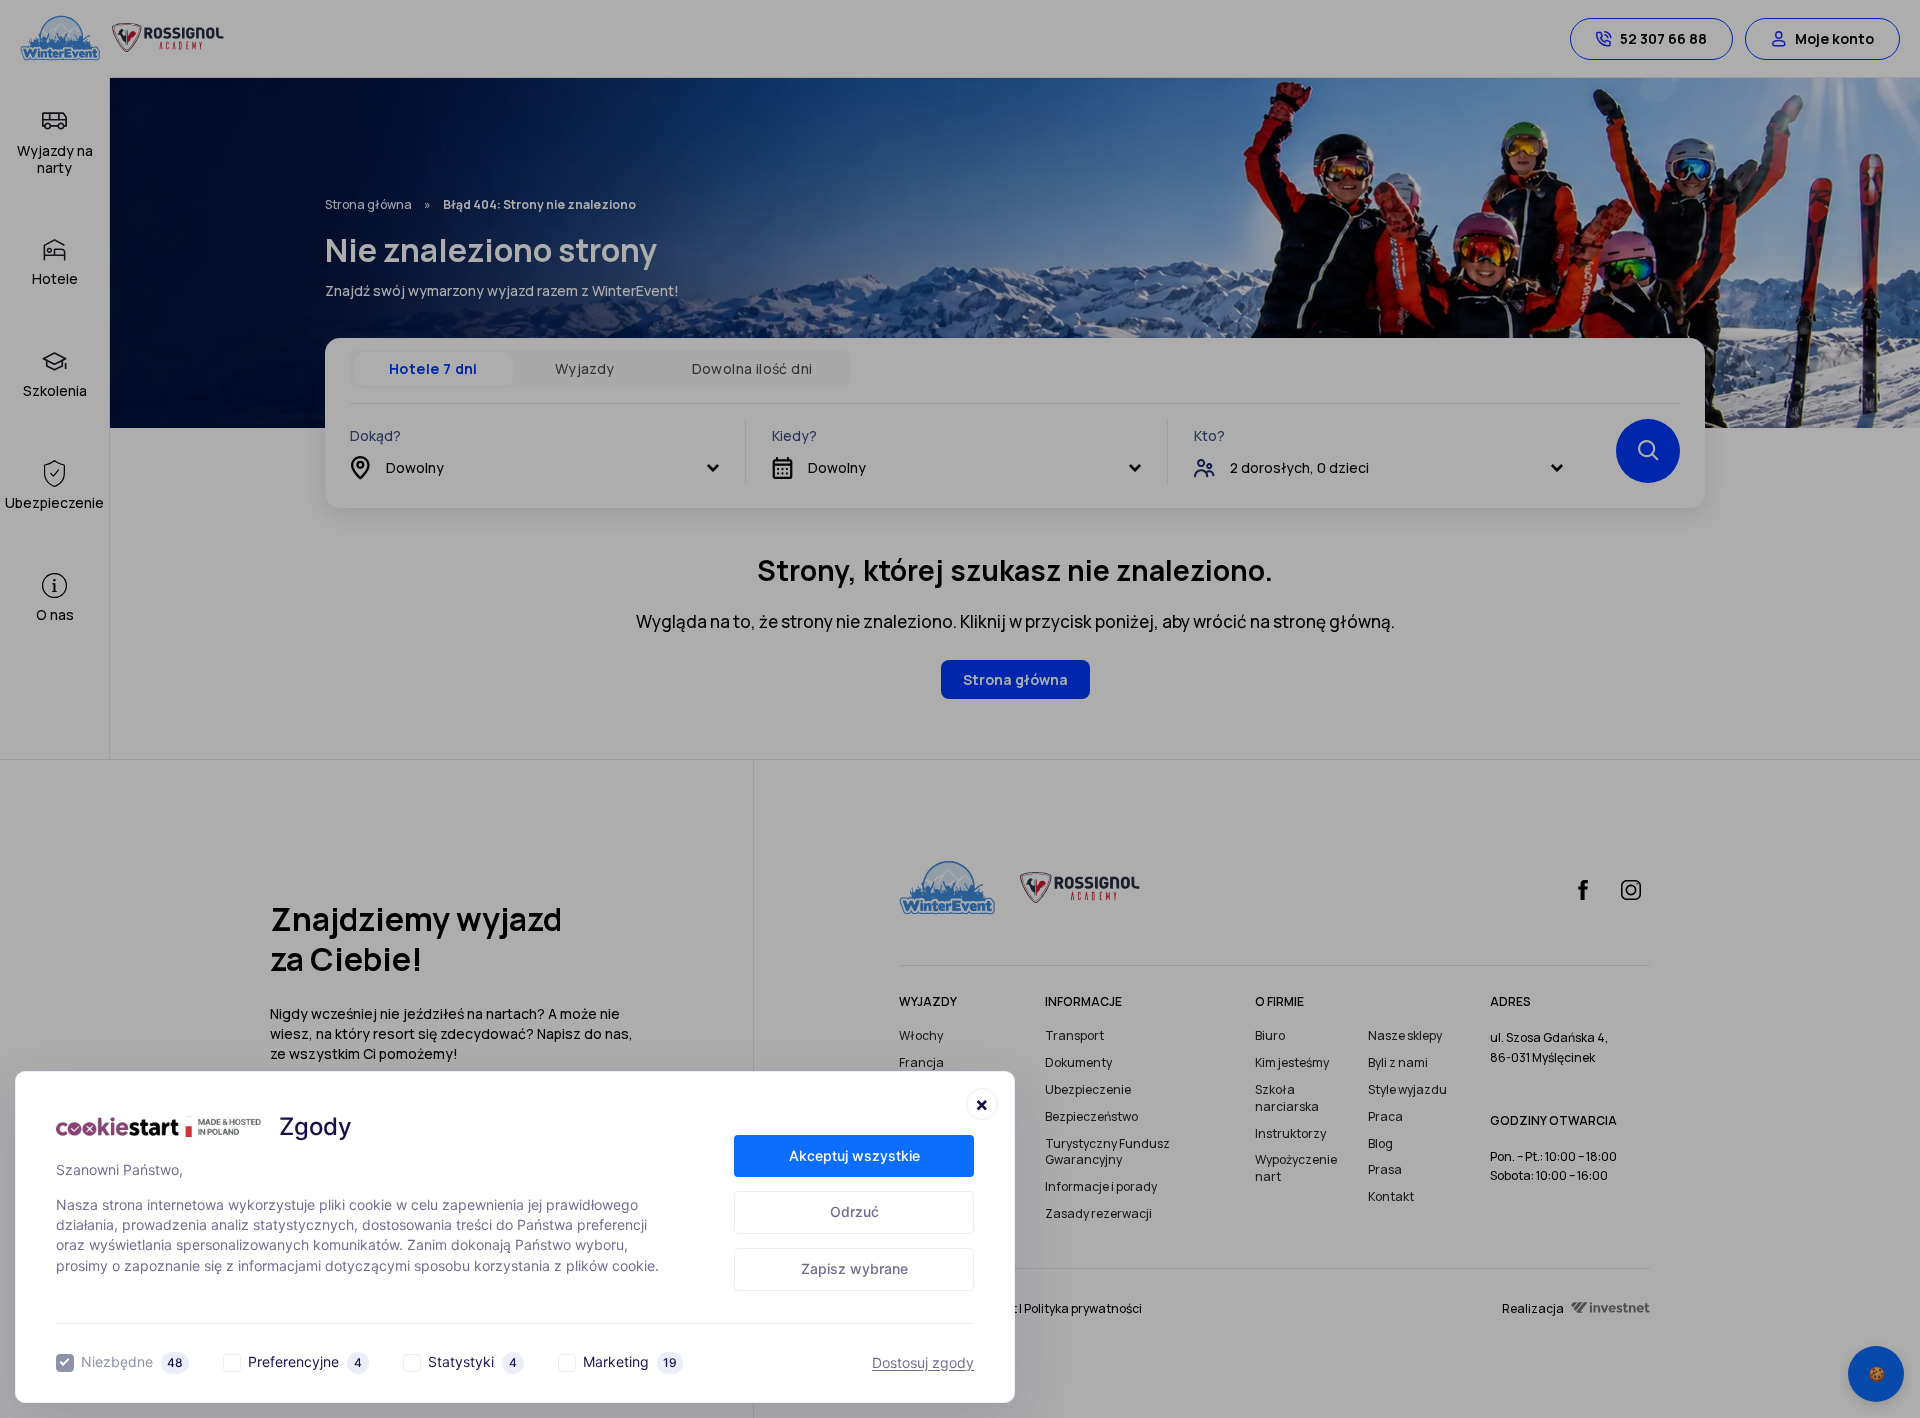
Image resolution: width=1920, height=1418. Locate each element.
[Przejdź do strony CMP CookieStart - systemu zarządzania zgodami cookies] (158, 1126)
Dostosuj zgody (923, 1363)
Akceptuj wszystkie (854, 1155)
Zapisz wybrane (854, 1268)
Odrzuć (854, 1211)
